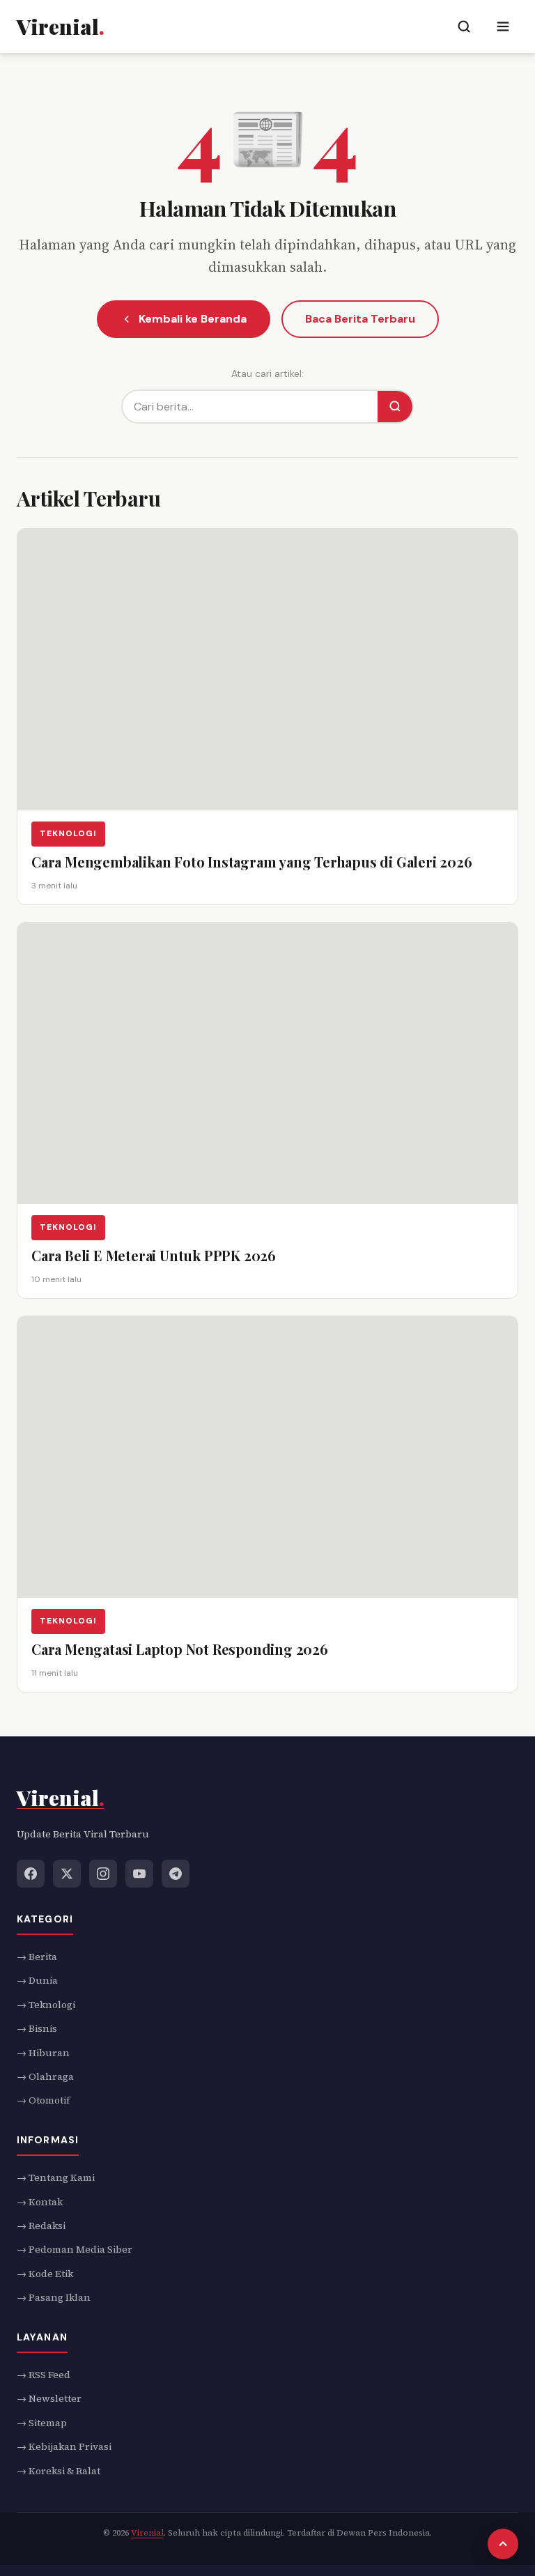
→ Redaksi (41, 2226)
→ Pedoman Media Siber (75, 2250)
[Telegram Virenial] (176, 1874)
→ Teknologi (46, 2005)
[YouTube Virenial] (139, 1874)
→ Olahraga (45, 2076)
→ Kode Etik (45, 2274)
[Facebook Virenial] (31, 1874)
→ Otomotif (43, 2101)
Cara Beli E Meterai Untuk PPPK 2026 (154, 1255)
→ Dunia (37, 1981)
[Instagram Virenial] (103, 1874)
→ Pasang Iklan (54, 2297)
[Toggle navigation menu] (503, 26)
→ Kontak (40, 2202)
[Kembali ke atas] (503, 2544)
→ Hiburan (43, 2053)
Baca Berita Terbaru (360, 319)
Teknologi (68, 834)
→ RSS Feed (44, 2375)
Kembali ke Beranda (193, 319)
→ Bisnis (37, 2028)
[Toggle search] (464, 26)
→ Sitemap (42, 2423)
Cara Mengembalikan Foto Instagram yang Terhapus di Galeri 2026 (252, 862)
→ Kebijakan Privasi (64, 2446)
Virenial (147, 2533)
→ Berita (37, 1957)
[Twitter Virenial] (67, 1874)
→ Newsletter (49, 2399)
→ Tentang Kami (56, 2177)
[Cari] (395, 407)
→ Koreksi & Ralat (59, 2471)
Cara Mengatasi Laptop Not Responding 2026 (180, 1648)
